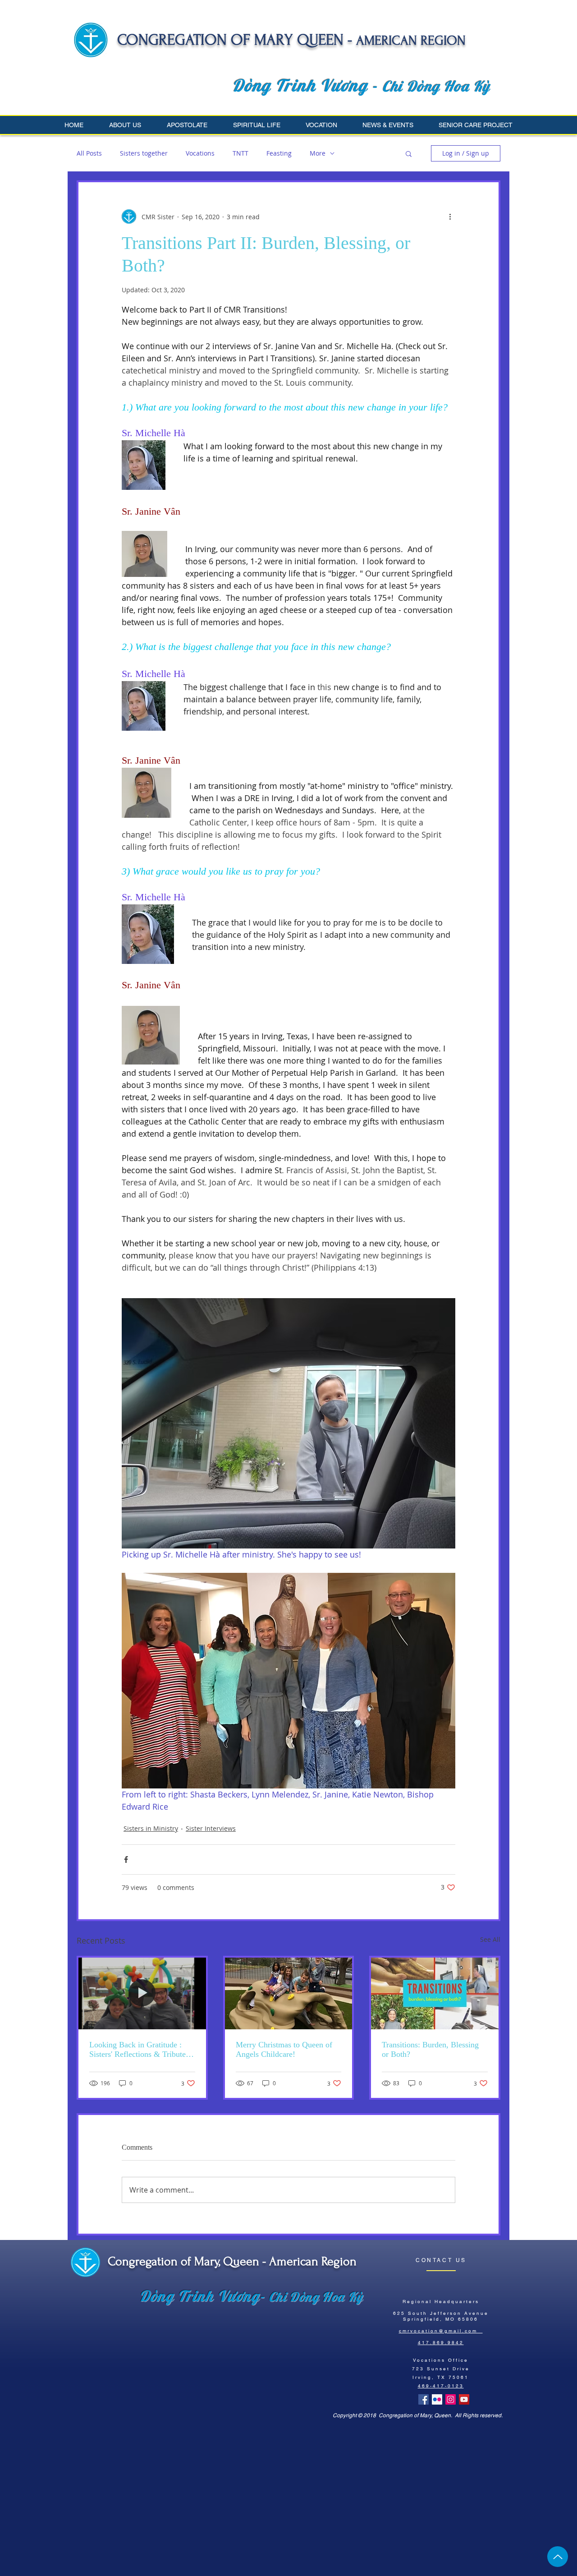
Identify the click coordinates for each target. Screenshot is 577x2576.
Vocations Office (441, 2360)
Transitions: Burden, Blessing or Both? (430, 2049)
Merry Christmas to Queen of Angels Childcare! (284, 2049)
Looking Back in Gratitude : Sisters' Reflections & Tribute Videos (137, 2050)
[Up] (558, 2557)
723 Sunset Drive (441, 2369)
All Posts (89, 153)
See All (490, 1939)
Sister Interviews (211, 1828)
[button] (131, 125)
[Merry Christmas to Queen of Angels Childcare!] (289, 1993)
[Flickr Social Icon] (437, 2399)
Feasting (279, 153)
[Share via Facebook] (126, 1859)
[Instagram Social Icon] (451, 2399)
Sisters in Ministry (151, 1828)
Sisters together (144, 153)
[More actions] (450, 217)
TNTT (240, 153)
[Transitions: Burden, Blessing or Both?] (435, 1993)
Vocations (200, 153)
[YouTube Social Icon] (464, 2399)
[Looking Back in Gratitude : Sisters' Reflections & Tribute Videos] (142, 1993)
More (318, 153)
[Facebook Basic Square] (424, 2399)
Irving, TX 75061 (441, 2377)
